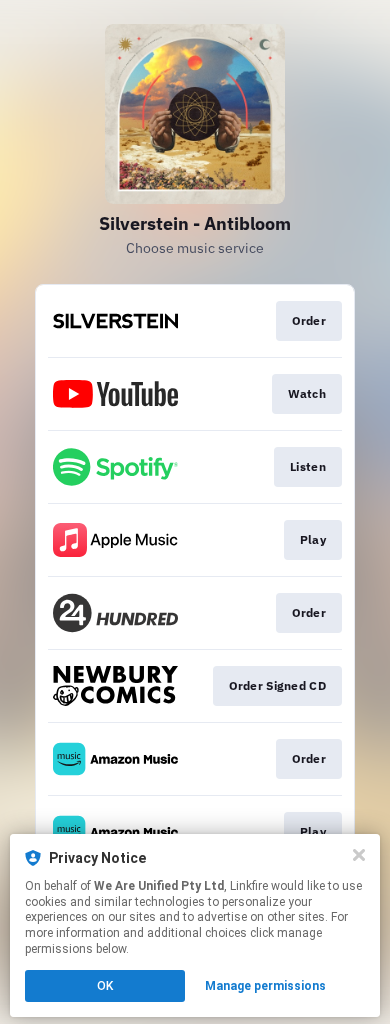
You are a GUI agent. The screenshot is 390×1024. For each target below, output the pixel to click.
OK (105, 986)
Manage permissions (265, 986)
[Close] (359, 855)
